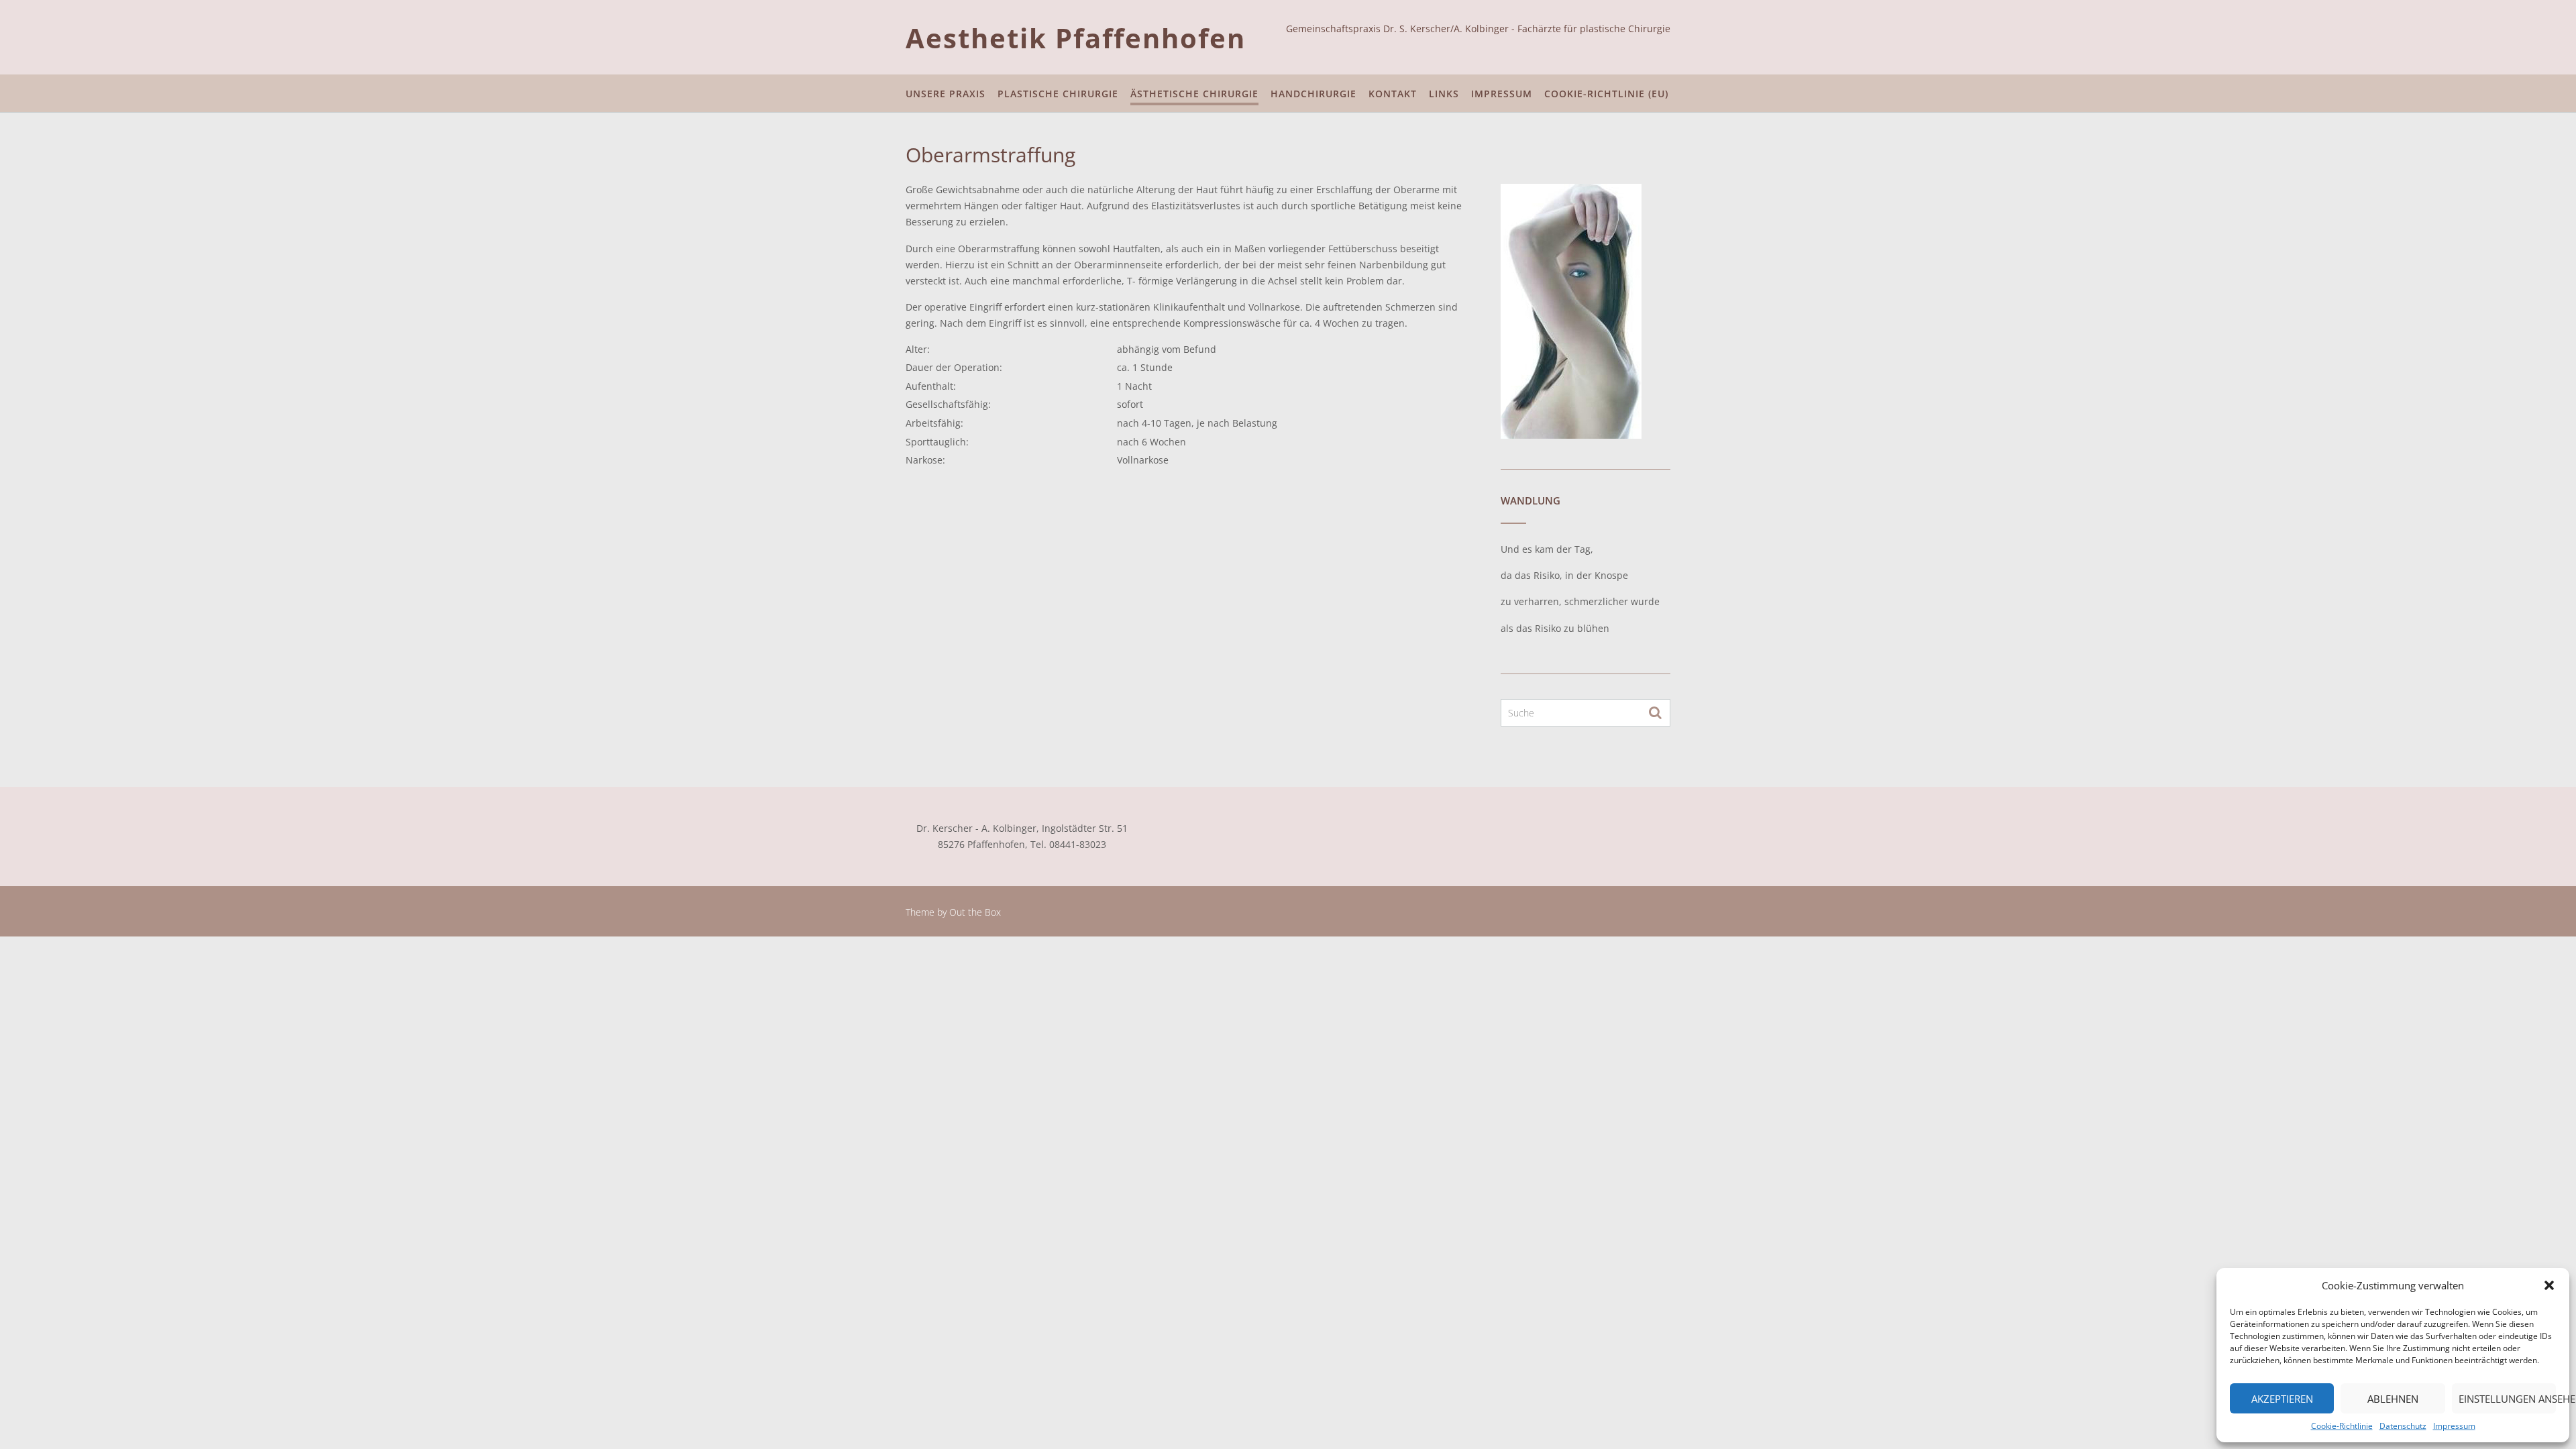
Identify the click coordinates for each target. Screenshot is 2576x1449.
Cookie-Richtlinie (2342, 1426)
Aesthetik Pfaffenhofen (1076, 38)
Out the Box (975, 912)
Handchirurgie (1313, 94)
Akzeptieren (2282, 1399)
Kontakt (1393, 94)
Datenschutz (2403, 1426)
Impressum (2454, 1426)
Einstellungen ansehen (2507, 1399)
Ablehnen (2393, 1399)
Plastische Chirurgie (1058, 94)
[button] (2549, 1285)
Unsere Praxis (946, 94)
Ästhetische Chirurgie (1194, 94)
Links (1444, 94)
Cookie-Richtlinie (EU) (1606, 94)
